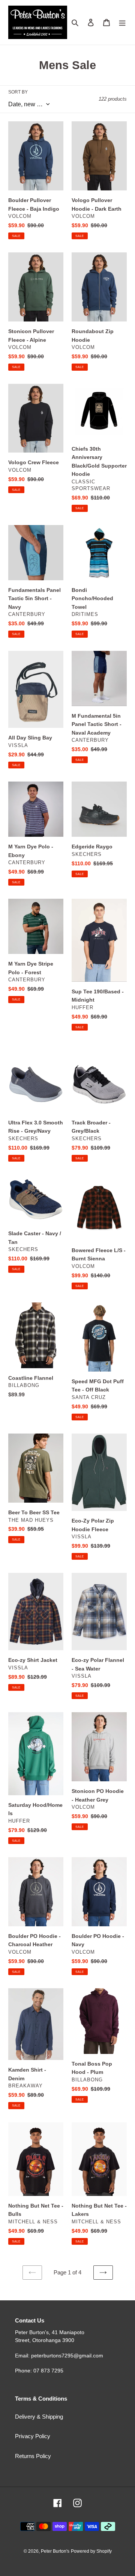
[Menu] (122, 22)
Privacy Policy (33, 2436)
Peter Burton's (55, 2551)
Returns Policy (33, 2456)
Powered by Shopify (91, 2551)
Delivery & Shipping (39, 2417)
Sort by (18, 92)
